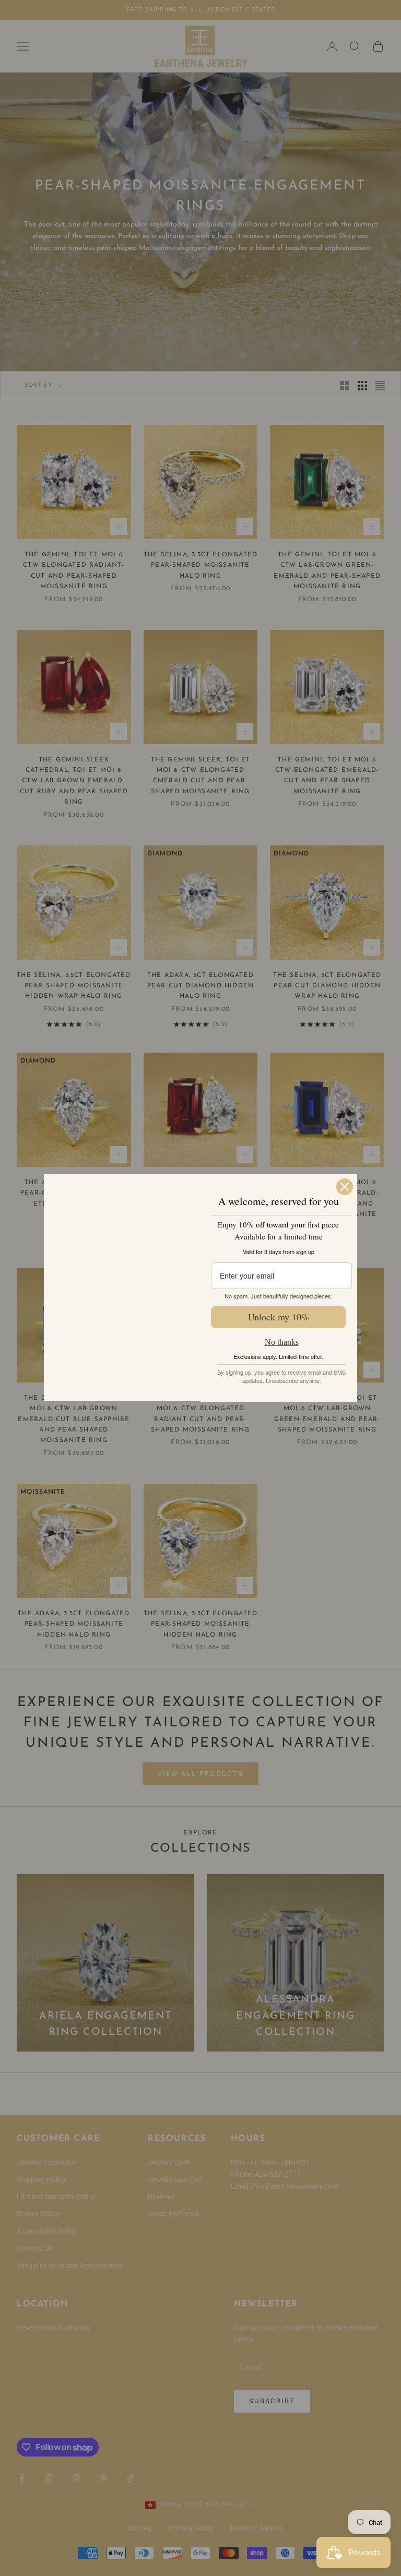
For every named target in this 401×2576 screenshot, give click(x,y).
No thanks (282, 1342)
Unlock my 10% (279, 1317)
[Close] (345, 1161)
